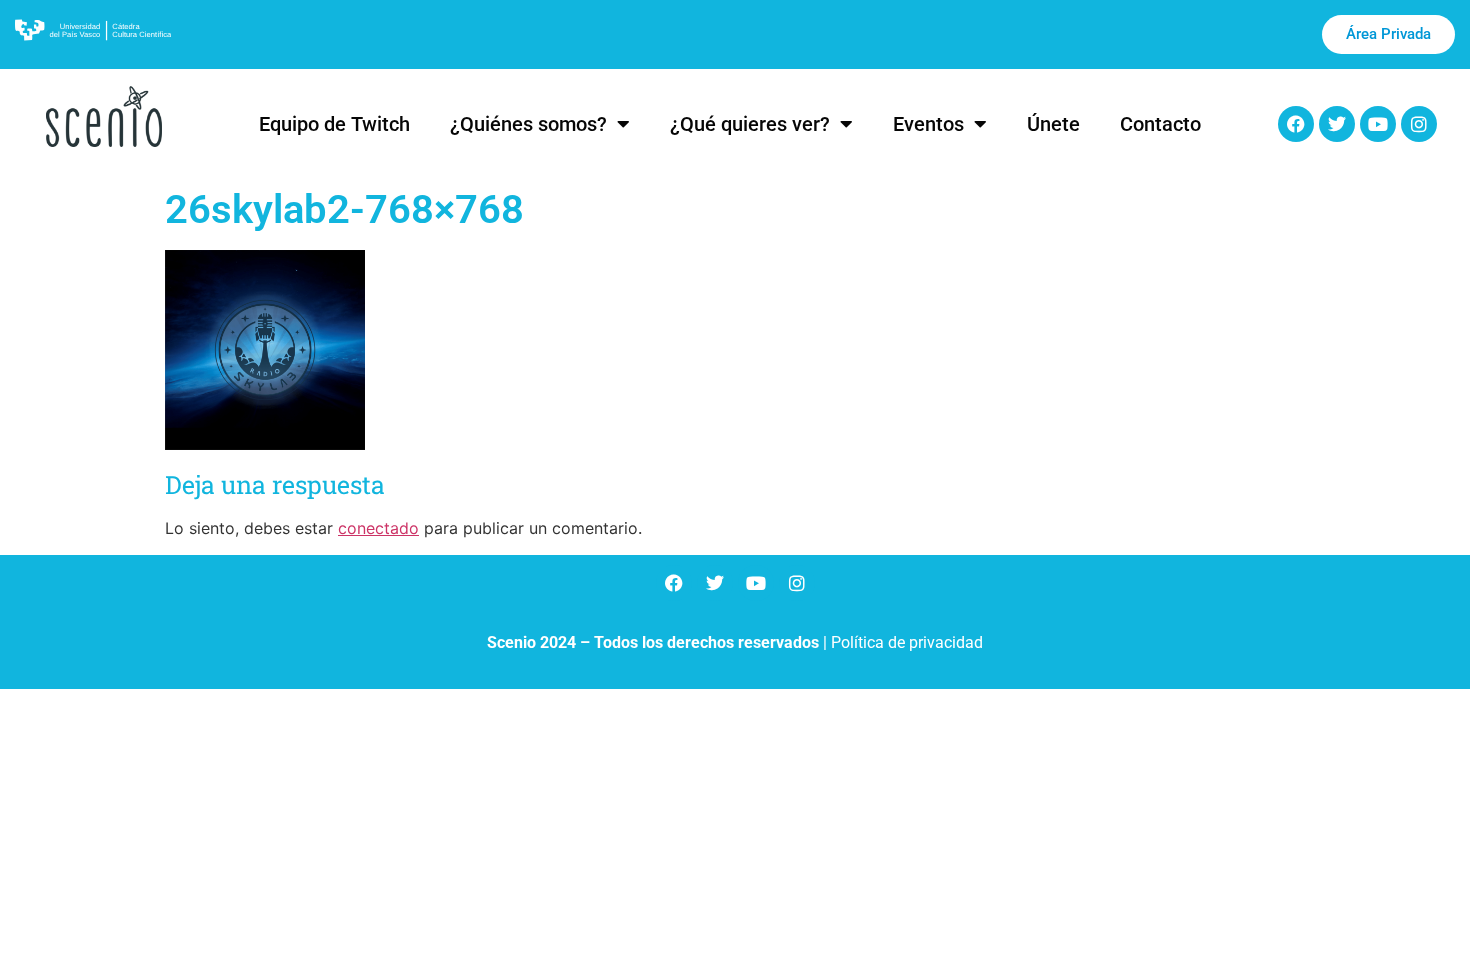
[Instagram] (1419, 124)
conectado (378, 528)
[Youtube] (1378, 124)
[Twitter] (1337, 124)
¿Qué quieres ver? (750, 124)
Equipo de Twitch (334, 124)
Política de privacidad (907, 642)
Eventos (928, 124)
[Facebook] (1296, 124)
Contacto (1160, 124)
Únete (1053, 124)
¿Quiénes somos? (528, 124)
